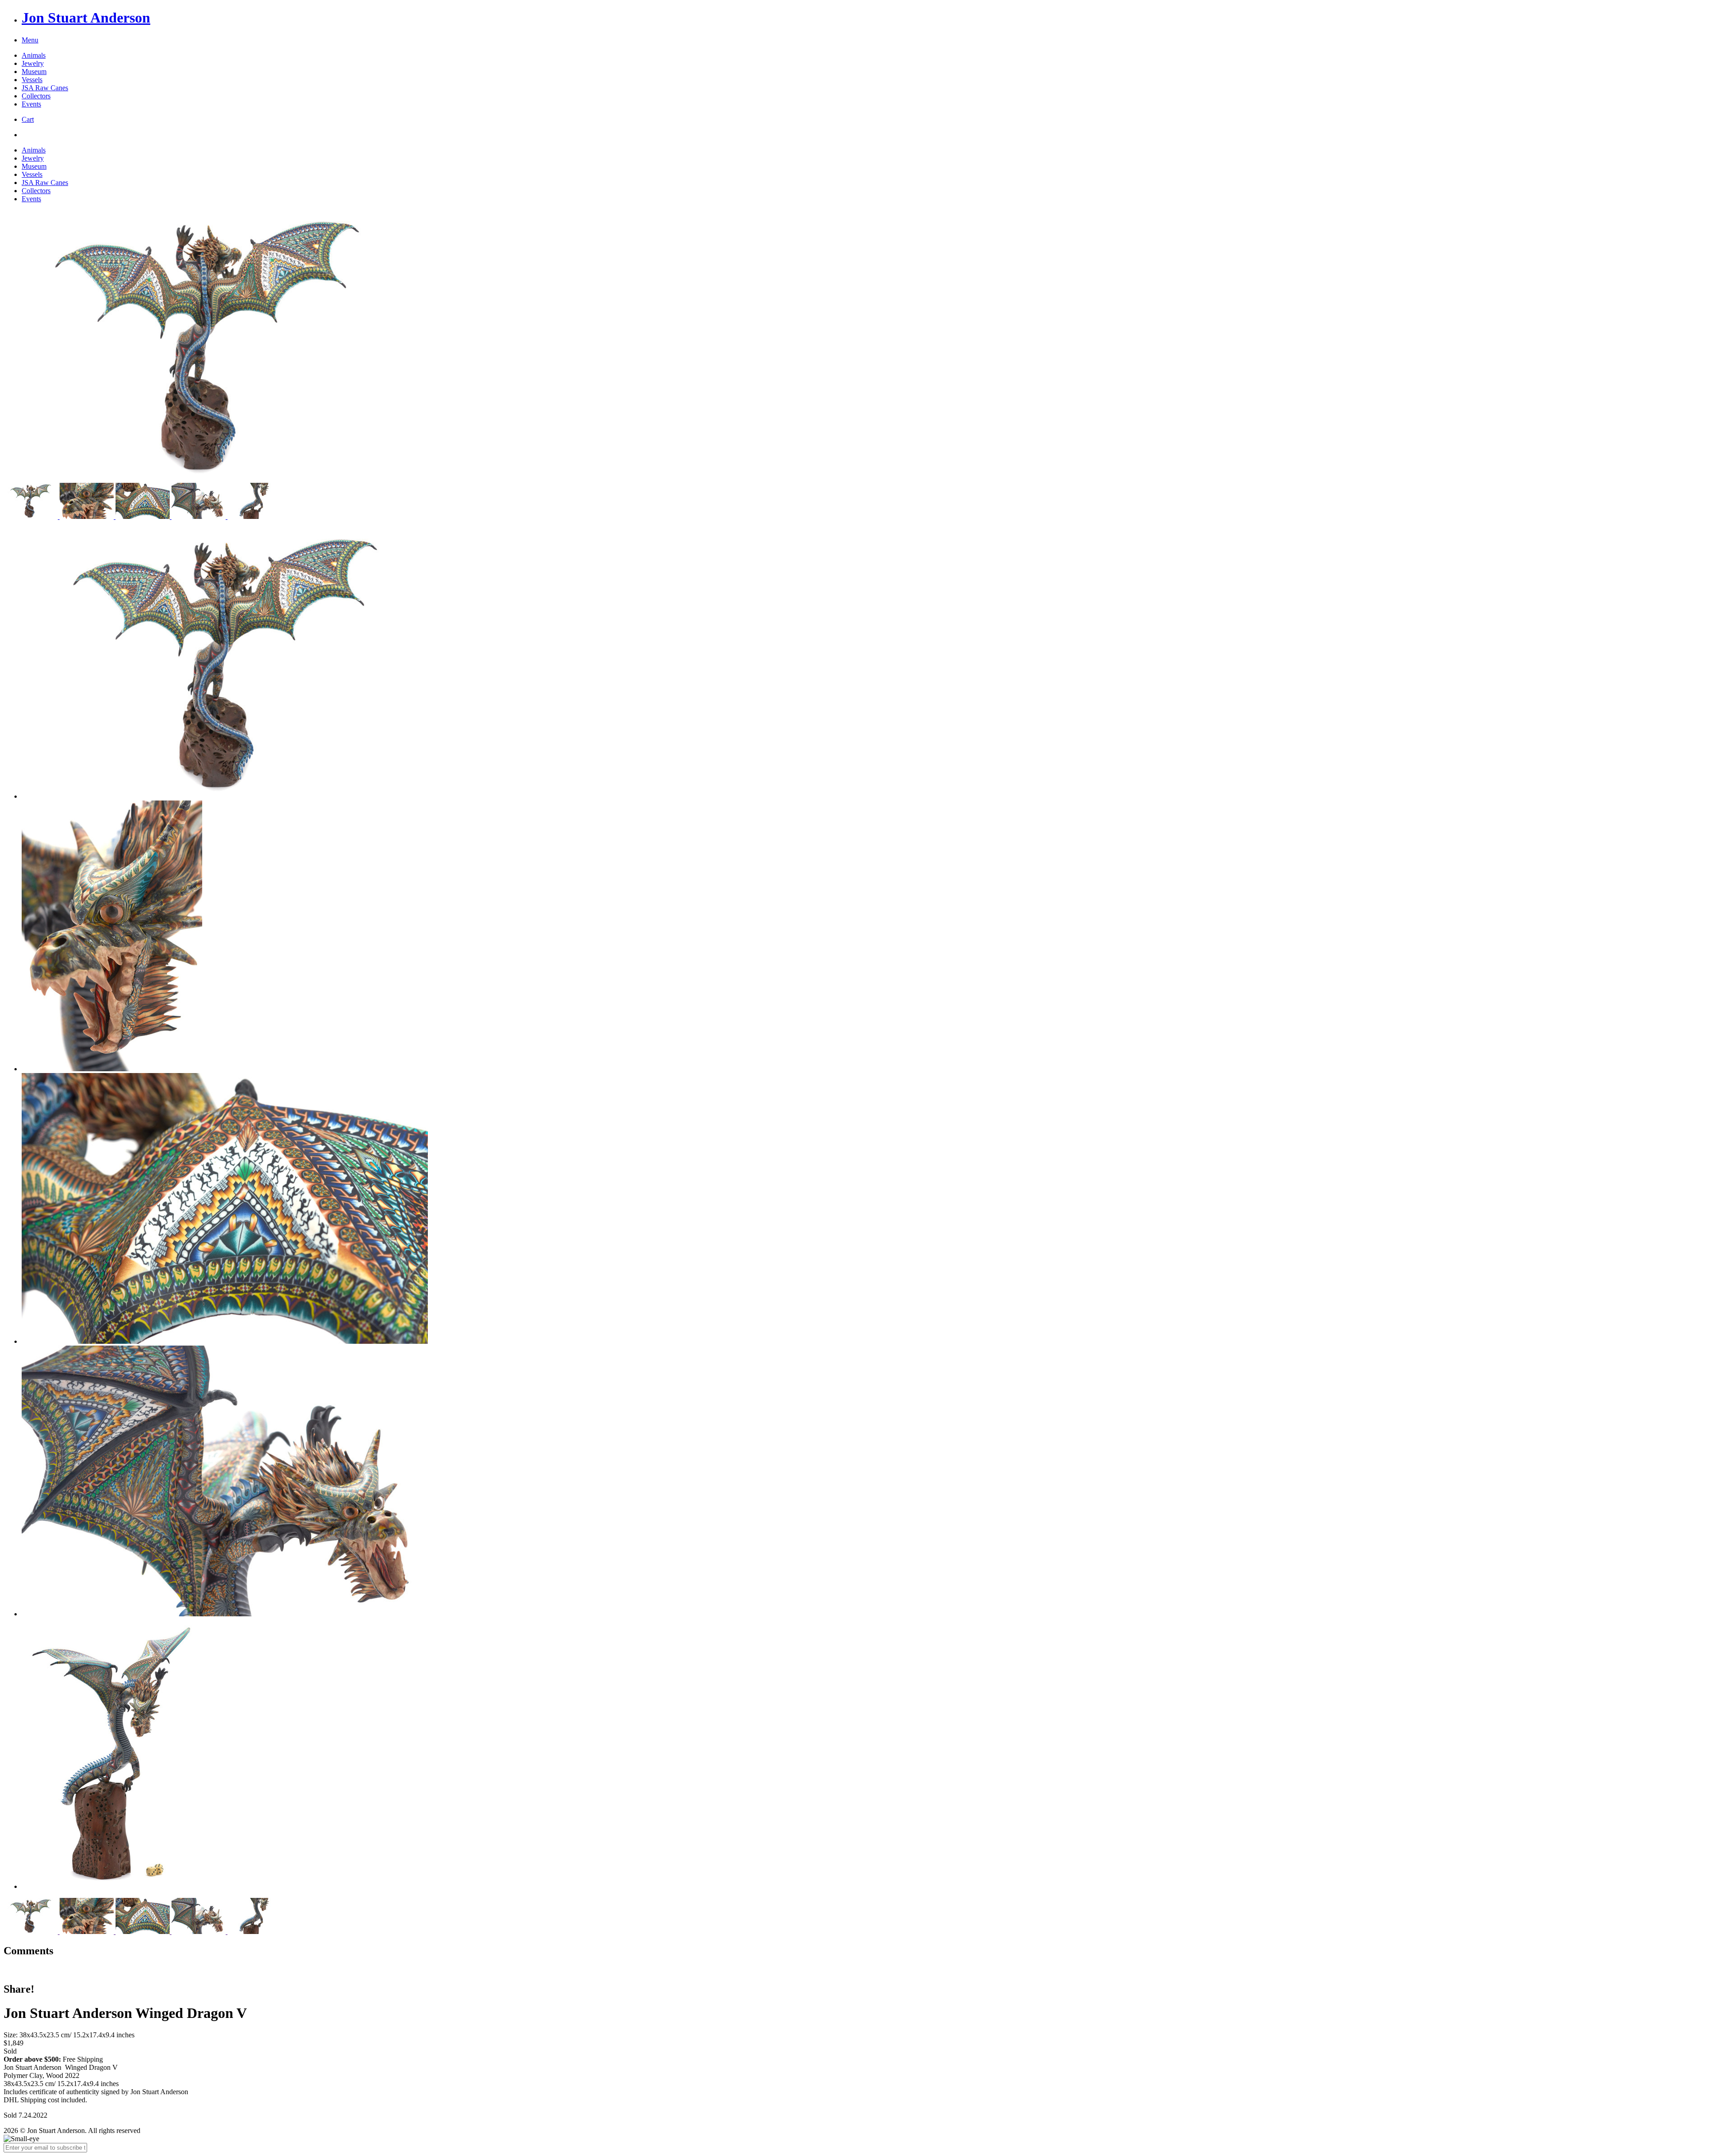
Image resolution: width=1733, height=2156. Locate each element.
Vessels (32, 80)
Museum (34, 72)
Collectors (36, 96)
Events (31, 104)
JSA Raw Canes (45, 88)
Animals (34, 55)
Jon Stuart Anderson (86, 18)
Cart (28, 119)
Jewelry (33, 63)
